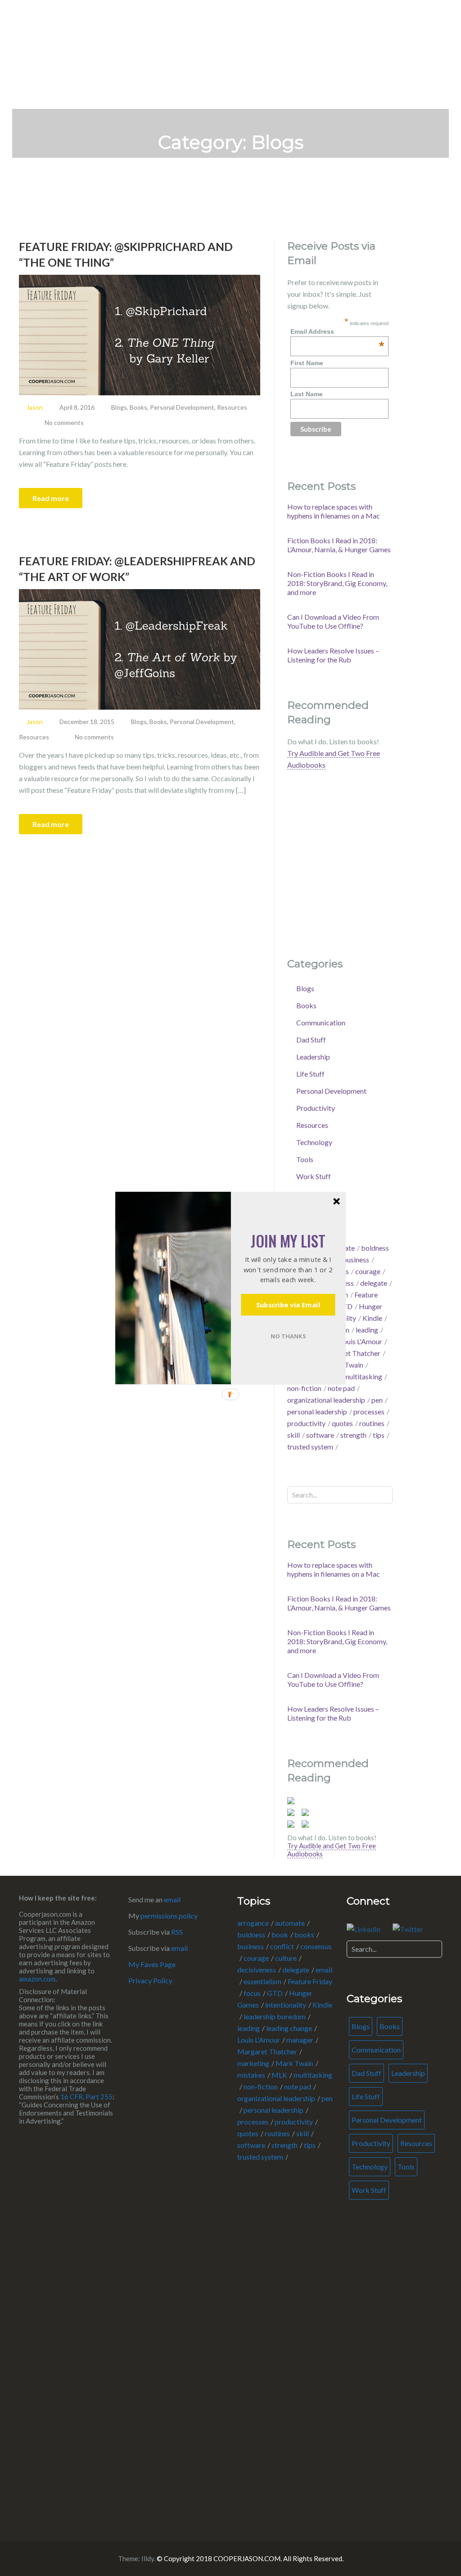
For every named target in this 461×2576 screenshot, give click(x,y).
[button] (288, 1241)
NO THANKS (288, 1336)
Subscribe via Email (288, 1305)
